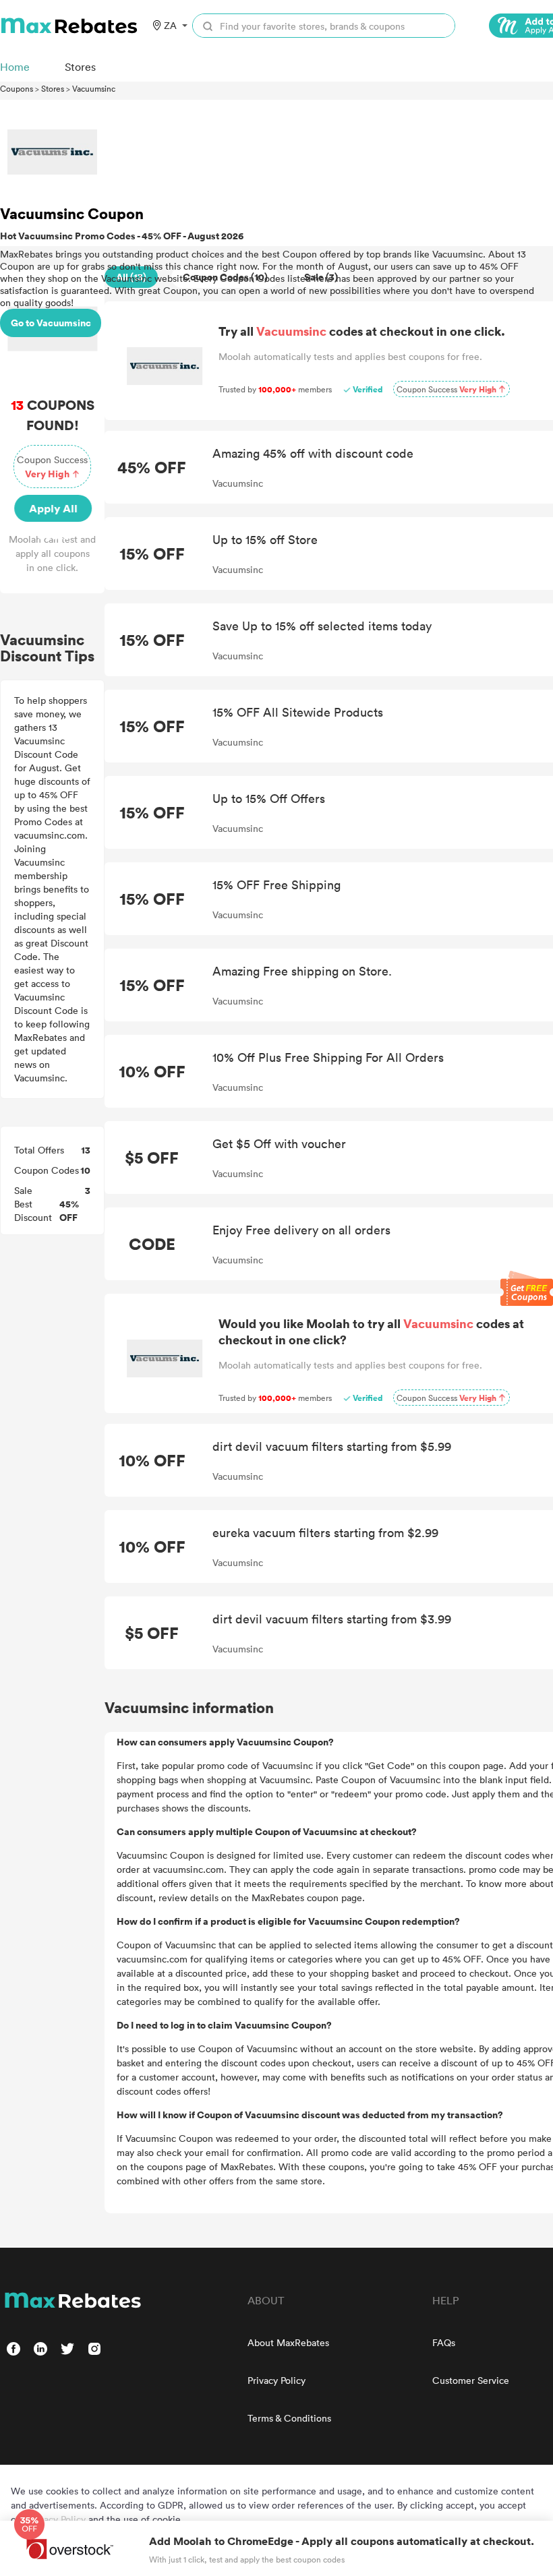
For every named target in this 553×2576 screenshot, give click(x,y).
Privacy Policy (276, 2380)
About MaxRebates (288, 2342)
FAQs (444, 2342)
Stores (53, 88)
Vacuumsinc (94, 88)
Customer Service (471, 2380)
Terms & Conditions (289, 2418)
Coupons (17, 88)
